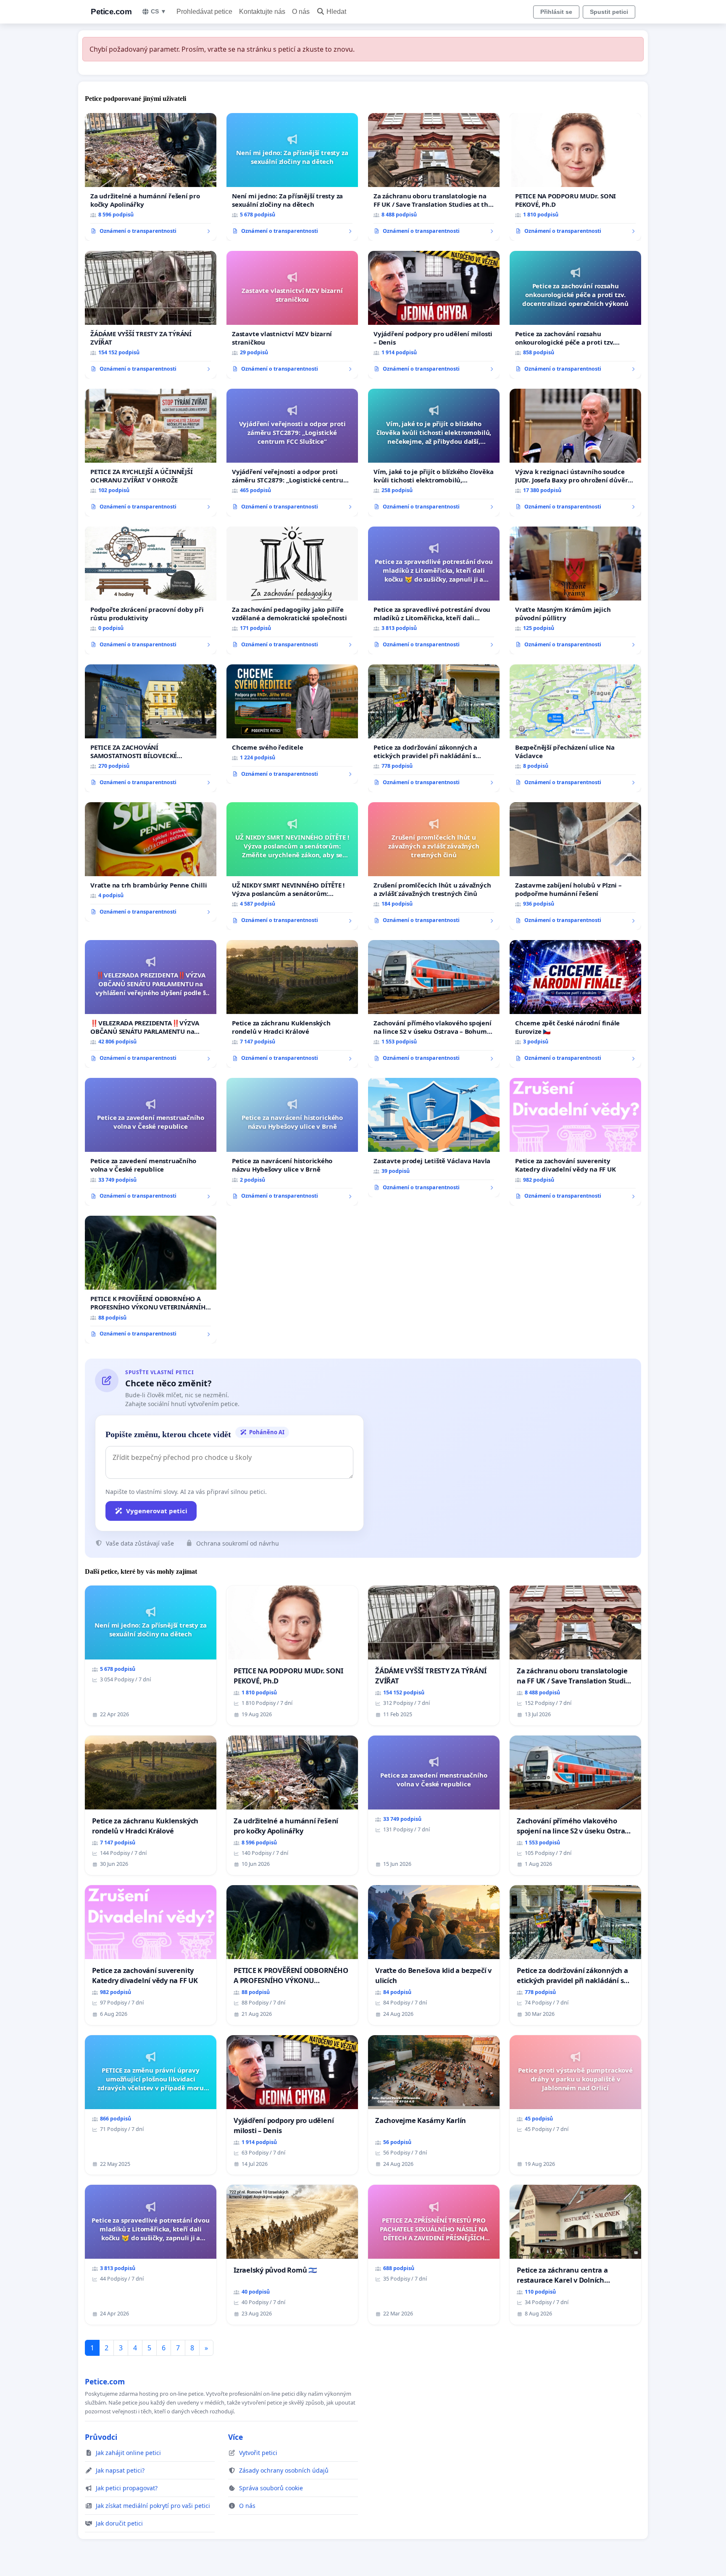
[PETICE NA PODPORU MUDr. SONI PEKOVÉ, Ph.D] (575, 177)
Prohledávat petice (204, 12)
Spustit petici (609, 12)
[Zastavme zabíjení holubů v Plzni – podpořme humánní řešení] (575, 866)
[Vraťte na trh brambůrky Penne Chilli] (151, 862)
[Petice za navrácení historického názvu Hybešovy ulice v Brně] (292, 1142)
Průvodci (101, 2437)
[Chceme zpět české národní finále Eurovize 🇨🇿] (575, 1004)
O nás (301, 12)
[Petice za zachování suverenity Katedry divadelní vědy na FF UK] (575, 1142)
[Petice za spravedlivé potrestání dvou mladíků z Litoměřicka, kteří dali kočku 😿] (434, 590)
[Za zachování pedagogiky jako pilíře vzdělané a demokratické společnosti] (292, 590)
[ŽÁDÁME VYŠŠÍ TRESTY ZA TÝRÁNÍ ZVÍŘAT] (151, 315)
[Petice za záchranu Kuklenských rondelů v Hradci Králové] (292, 1004)
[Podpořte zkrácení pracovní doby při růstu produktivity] (151, 590)
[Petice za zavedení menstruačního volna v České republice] (151, 1142)
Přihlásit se (556, 12)
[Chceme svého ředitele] (292, 724)
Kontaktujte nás (262, 12)
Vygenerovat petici (157, 1511)
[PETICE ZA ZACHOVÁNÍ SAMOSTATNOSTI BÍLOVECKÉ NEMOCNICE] (151, 728)
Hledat (336, 12)
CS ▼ (159, 11)
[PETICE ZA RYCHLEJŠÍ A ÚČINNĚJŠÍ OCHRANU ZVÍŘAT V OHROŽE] (151, 453)
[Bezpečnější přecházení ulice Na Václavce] (575, 728)
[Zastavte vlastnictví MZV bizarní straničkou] (292, 315)
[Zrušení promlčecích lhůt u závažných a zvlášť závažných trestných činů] (434, 866)
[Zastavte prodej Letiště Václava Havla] (434, 1138)
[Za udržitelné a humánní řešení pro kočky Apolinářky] (151, 177)
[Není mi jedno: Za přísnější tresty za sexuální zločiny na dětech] (292, 177)
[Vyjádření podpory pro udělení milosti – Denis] (434, 315)
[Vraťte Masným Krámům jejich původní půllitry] (575, 590)
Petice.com (111, 12)
